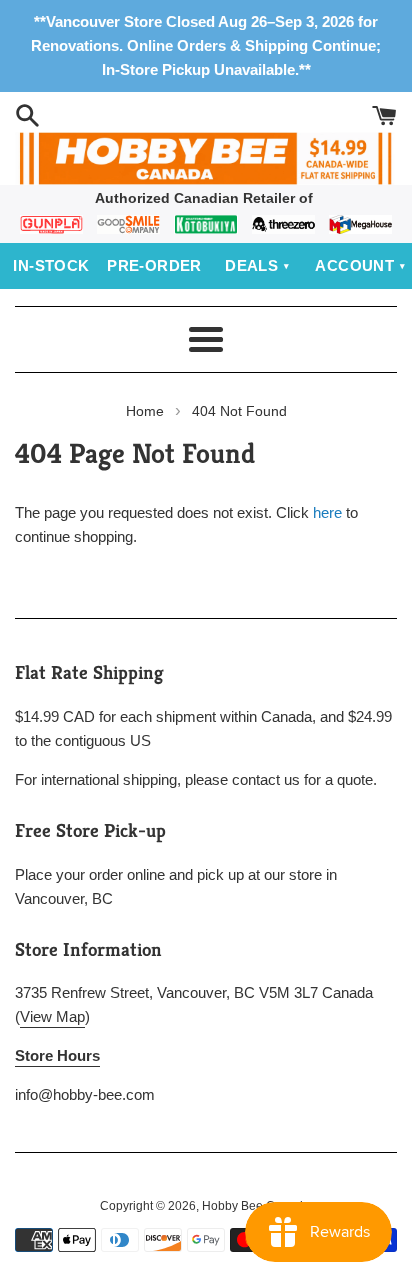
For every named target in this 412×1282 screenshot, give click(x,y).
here (327, 512)
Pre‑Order (154, 265)
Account (354, 265)
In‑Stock (51, 265)
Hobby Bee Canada (256, 1206)
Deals (251, 265)
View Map (52, 1016)
